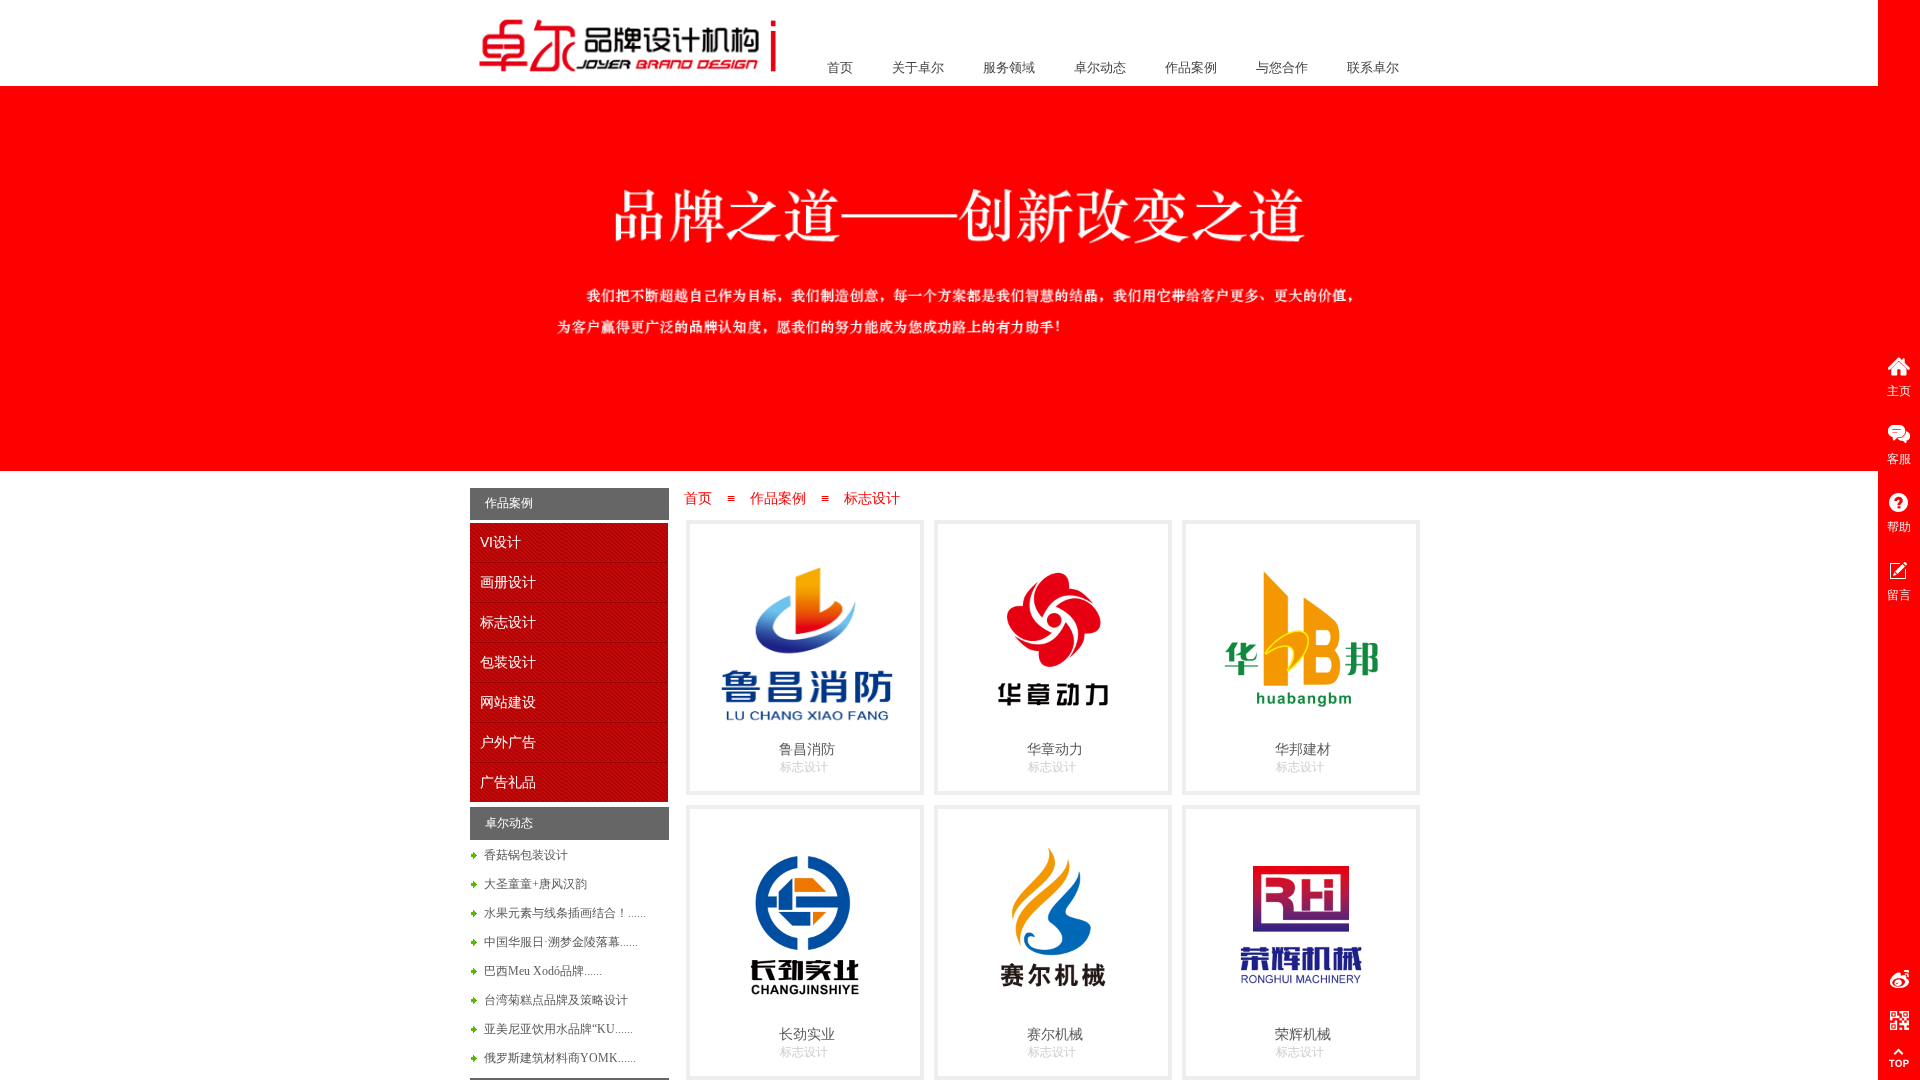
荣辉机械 (1303, 1034)
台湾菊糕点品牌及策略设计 (556, 1000)
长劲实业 (807, 1034)
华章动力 (1055, 749)
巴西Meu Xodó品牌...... (543, 971)
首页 (840, 67)
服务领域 (1009, 67)
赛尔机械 (1055, 1034)
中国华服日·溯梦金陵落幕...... (561, 942)
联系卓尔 (1373, 67)
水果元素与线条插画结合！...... (565, 913)
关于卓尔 (918, 67)
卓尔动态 (1100, 67)
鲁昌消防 (807, 749)
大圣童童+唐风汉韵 (535, 884)
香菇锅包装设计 (526, 855)
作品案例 (1191, 67)
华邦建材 (1303, 749)
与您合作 (1282, 67)
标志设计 (872, 498)
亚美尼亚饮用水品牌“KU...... (558, 1029)
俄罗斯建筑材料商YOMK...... (560, 1058)
